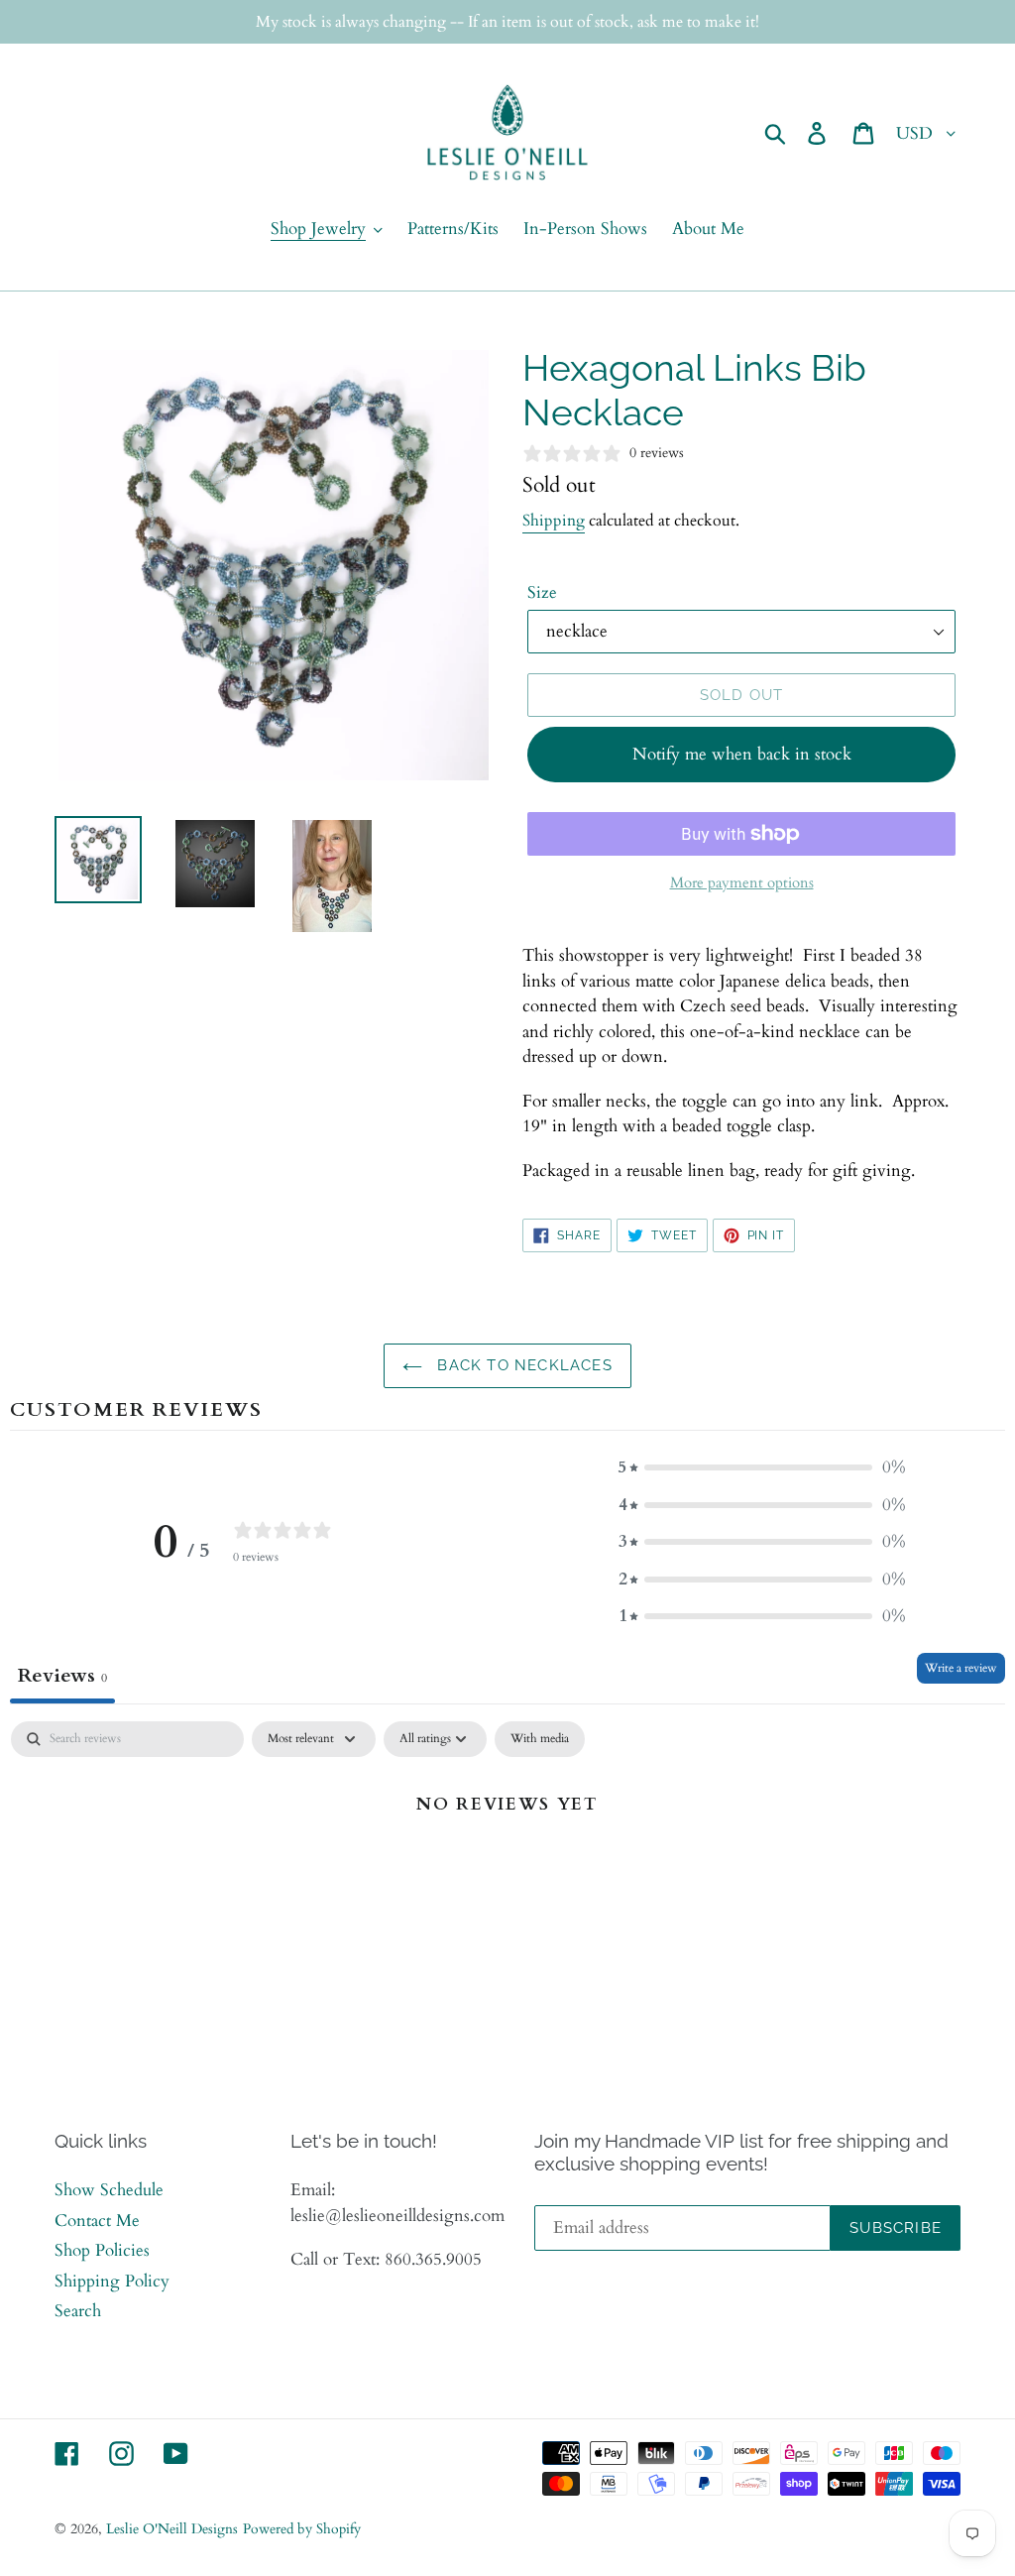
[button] (762, 1467)
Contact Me (97, 2221)
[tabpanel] (507, 1871)
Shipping (554, 521)
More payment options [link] (742, 882)
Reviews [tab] (62, 1675)
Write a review (961, 1668)
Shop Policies (102, 2250)
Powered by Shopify (302, 2529)
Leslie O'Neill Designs (172, 2529)
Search (78, 2311)
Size (542, 592)
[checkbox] (540, 1739)
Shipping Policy (112, 2281)
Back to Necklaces (522, 1365)
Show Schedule (109, 2190)
